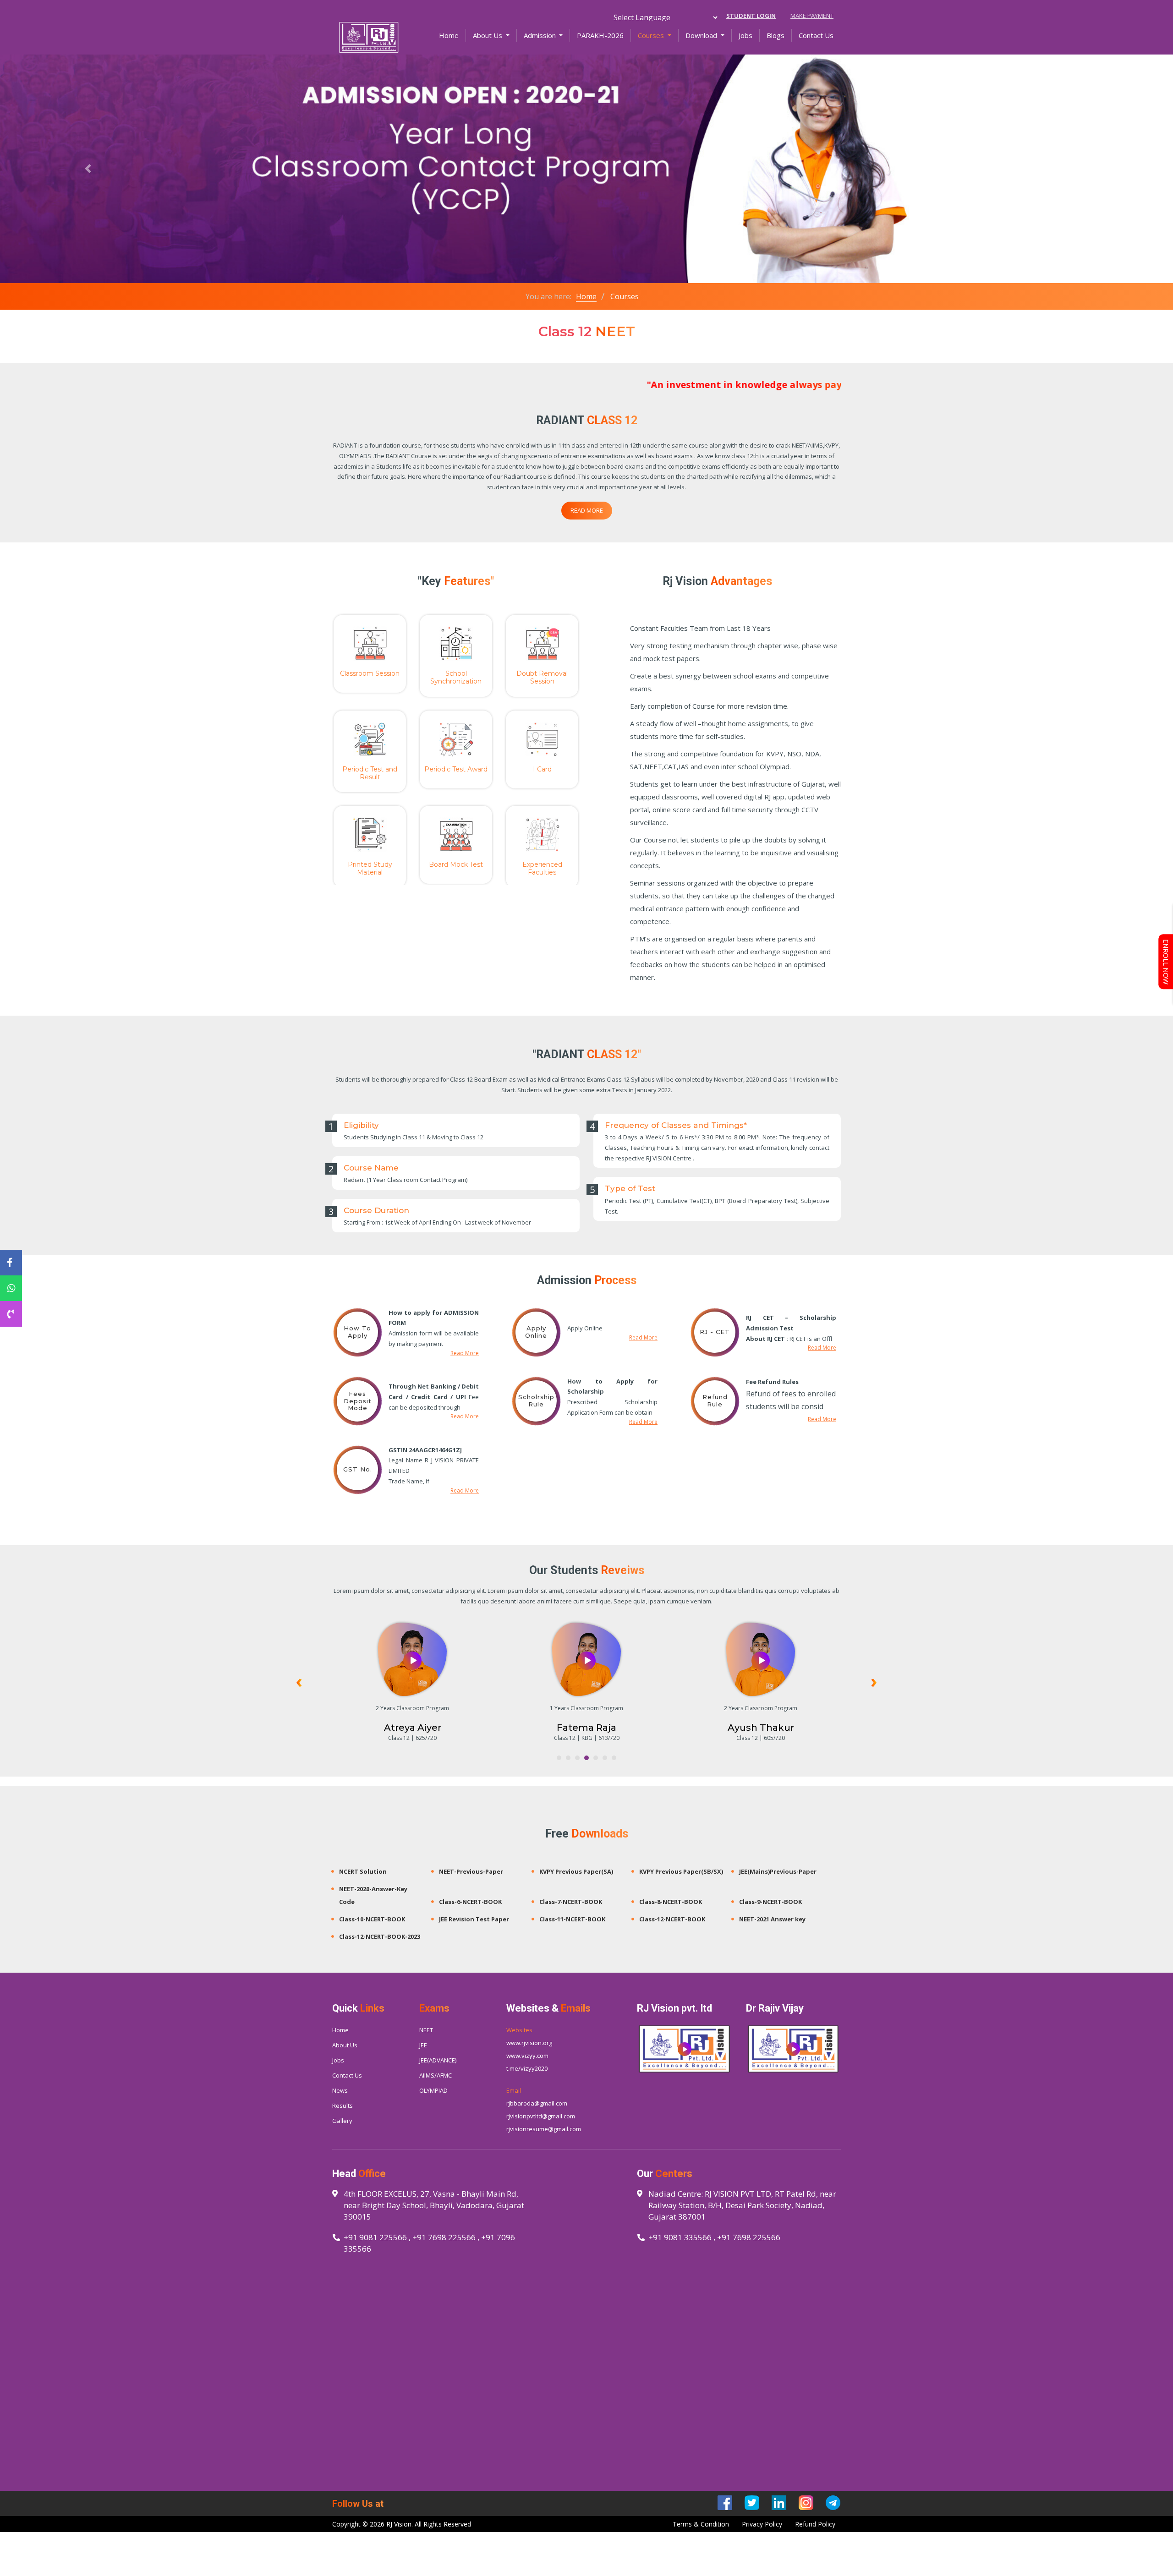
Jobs (745, 35)
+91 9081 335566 (680, 2237)
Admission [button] (541, 35)
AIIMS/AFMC (436, 2075)
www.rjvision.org (529, 2043)
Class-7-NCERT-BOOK (571, 1902)
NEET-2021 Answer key (772, 1919)
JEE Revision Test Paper (474, 1919)
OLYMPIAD (433, 2090)
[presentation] (299, 1681)
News (340, 2090)
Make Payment (812, 16)
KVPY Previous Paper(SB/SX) (681, 1871)
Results (343, 2106)
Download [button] (702, 35)
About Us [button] (488, 35)
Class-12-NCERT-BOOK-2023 (380, 1936)
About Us (345, 2045)
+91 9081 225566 (375, 2237)
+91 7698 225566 (444, 2237)
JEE (423, 2045)
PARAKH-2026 (600, 35)
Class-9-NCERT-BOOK (770, 1902)
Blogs (776, 35)
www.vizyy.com (527, 2056)
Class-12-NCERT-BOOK (672, 1919)
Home (452, 35)
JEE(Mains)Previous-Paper (778, 1871)
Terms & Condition (701, 2524)
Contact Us (816, 35)
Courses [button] (652, 35)
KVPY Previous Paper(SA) (576, 1871)
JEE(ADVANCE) (438, 2060)
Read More (587, 510)
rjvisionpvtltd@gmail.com (541, 2116)
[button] (88, 169)
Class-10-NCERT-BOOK (372, 1919)
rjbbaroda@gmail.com (537, 2103)
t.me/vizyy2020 (527, 2068)
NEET (426, 2030)
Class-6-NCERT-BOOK (470, 1902)
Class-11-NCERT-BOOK (572, 1919)
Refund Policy (815, 2524)
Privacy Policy (762, 2524)
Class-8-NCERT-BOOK (671, 1902)
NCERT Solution (363, 1871)
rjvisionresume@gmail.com (544, 2129)
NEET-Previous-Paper (471, 1871)
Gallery (342, 2121)
